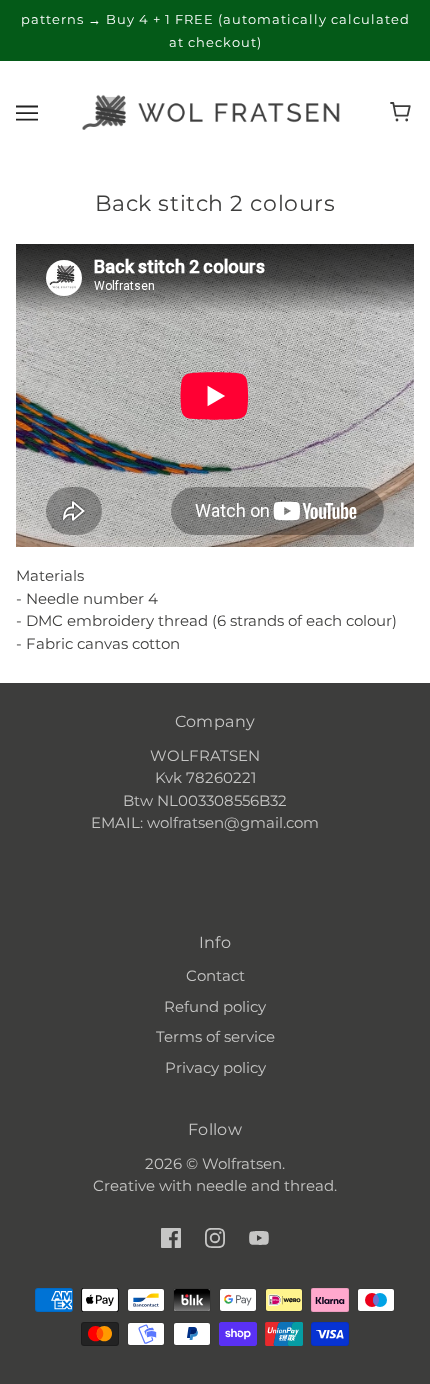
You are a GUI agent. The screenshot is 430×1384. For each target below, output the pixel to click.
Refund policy (215, 1006)
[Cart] (403, 112)
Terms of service (215, 1036)
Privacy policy (215, 1067)
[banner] (211, 110)
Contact (215, 975)
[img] (171, 1237)
